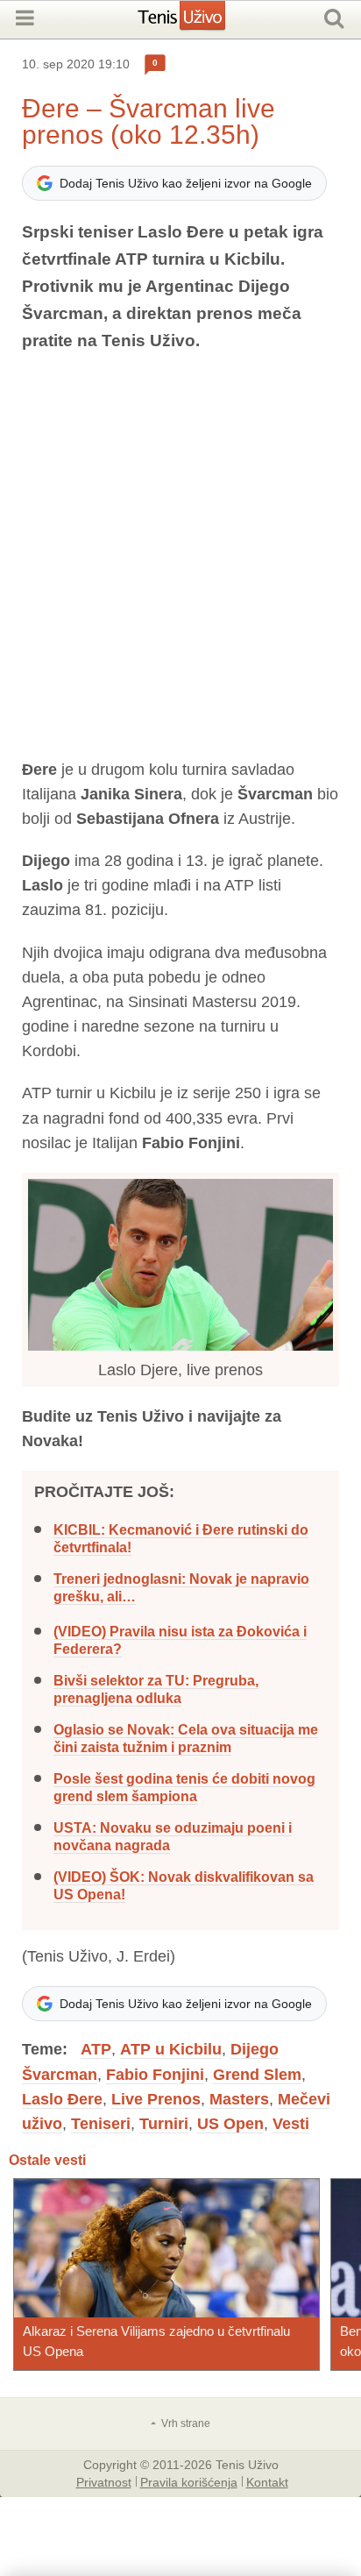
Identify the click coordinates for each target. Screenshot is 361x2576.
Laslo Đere (62, 2099)
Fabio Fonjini (155, 2075)
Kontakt (267, 2481)
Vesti (291, 2124)
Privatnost (104, 2481)
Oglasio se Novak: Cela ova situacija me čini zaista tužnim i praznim (186, 1739)
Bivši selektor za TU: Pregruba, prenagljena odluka (156, 1689)
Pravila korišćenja (189, 2481)
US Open (230, 2124)
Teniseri (101, 2124)
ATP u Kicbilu (171, 2049)
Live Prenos (156, 2099)
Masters (239, 2099)
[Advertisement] (180, 556)
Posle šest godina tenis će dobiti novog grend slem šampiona (184, 1788)
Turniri (164, 2124)
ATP (96, 2049)
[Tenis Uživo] (199, 22)
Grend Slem (257, 2075)
